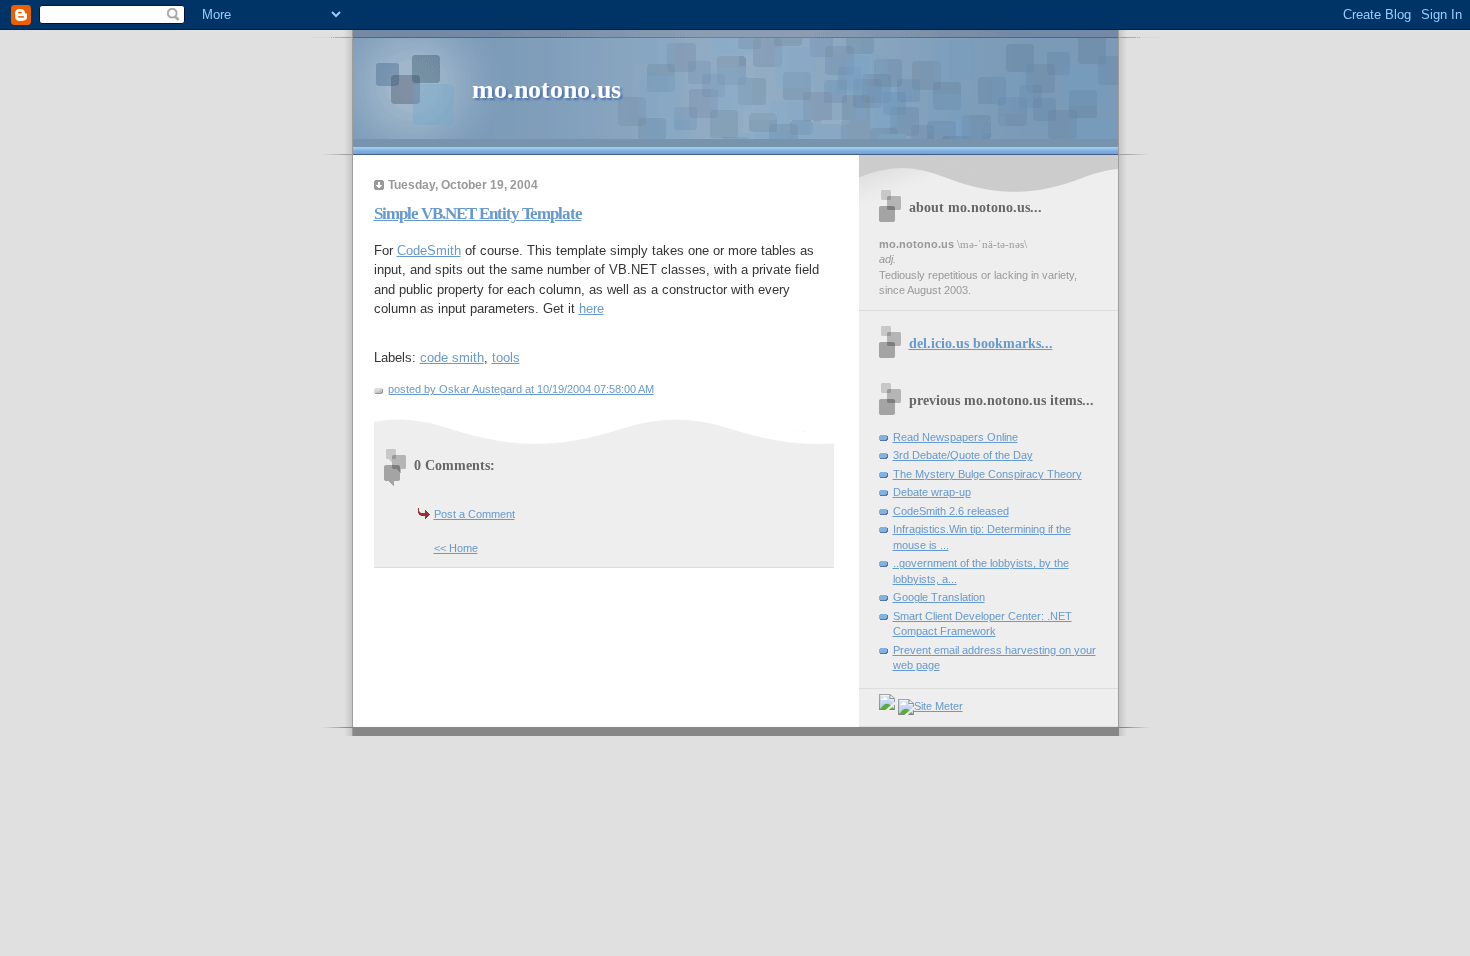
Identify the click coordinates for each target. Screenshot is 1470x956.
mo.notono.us (546, 89)
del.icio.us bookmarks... (981, 343)
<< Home (456, 548)
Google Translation (939, 597)
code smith (452, 357)
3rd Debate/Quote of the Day (963, 455)
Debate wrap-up (932, 492)
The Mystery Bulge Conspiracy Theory (987, 474)
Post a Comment (474, 514)
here (591, 308)
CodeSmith (429, 250)
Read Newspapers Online (955, 437)
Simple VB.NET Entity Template (478, 213)
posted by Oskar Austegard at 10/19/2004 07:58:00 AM (521, 389)
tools (506, 357)
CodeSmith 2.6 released (951, 511)
